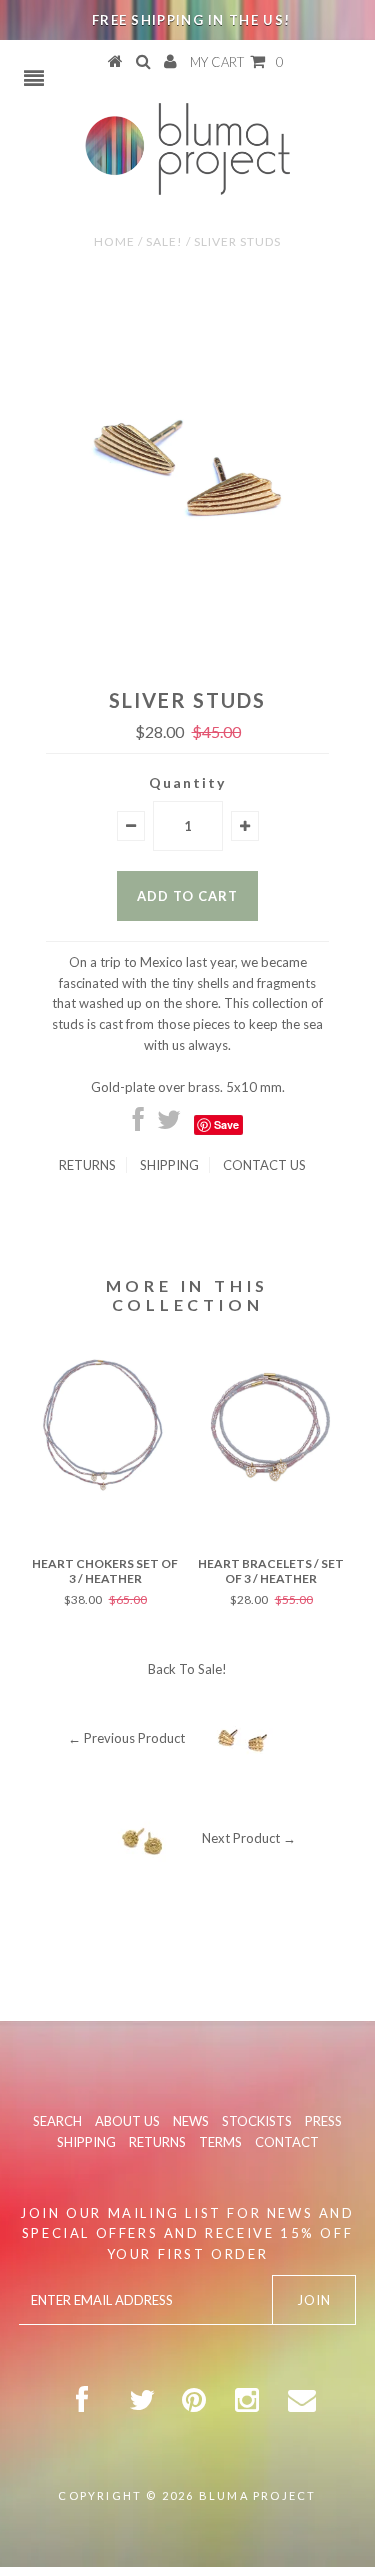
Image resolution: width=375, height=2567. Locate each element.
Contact (287, 2142)
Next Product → (249, 1838)
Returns (87, 1165)
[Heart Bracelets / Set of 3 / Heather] (271, 1498)
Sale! (164, 241)
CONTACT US (264, 1165)
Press (323, 2121)
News (191, 2121)
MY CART (237, 62)
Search (57, 2121)
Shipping (169, 1165)
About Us (127, 2121)
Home (114, 241)
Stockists (257, 2121)
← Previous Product (126, 1738)
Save (226, 1124)
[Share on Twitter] (169, 1124)
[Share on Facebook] (138, 1124)
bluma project (258, 2495)
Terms (220, 2142)
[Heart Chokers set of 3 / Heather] (105, 1498)
